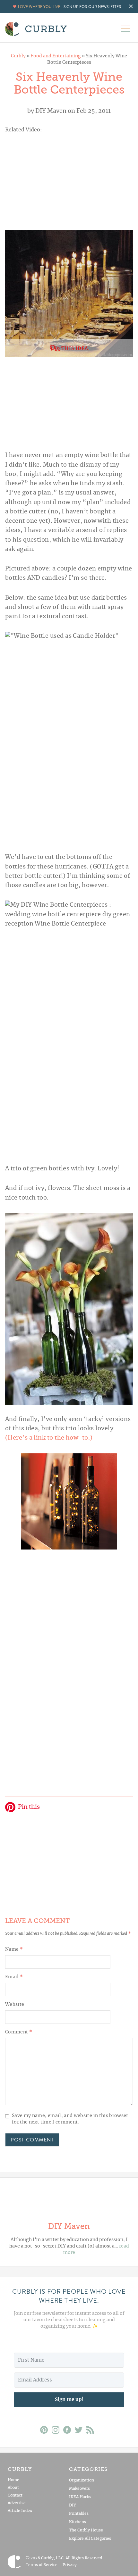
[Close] (126, 1188)
